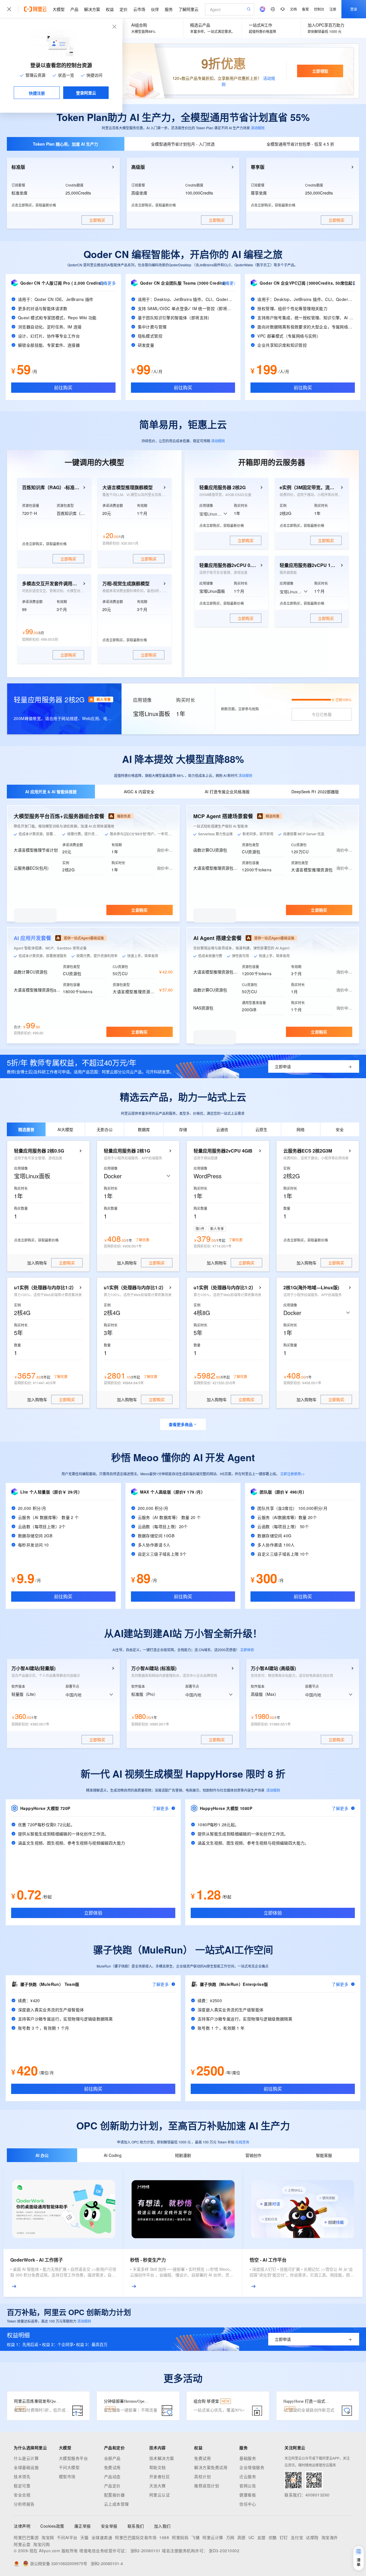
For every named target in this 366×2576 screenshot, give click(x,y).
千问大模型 (69, 2467)
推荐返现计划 (207, 2486)
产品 (74, 9)
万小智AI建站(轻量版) (33, 1668)
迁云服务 (248, 2476)
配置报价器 (115, 2495)
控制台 (319, 9)
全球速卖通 (102, 2537)
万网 (230, 2537)
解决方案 (92, 9)
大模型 (59, 9)
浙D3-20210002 (224, 2551)
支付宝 (297, 2537)
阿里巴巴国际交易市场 (136, 2537)
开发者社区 (160, 2476)
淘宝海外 (330, 2537)
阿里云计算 (213, 2537)
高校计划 (202, 2476)
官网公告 (248, 2486)
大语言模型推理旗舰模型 (128, 487)
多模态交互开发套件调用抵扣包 (51, 584)
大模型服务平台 (73, 2458)
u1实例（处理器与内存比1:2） (45, 1288)
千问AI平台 (67, 2537)
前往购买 (63, 387)
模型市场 (67, 2476)
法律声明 (22, 2526)
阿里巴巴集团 (26, 2537)
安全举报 (109, 2526)
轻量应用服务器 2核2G (222, 487)
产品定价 (112, 2486)
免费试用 (112, 2467)
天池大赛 (158, 2486)
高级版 (138, 167)
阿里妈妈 (180, 2537)
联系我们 (136, 2526)
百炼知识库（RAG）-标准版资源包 (51, 487)
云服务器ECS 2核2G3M (308, 1151)
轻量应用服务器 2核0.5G (39, 1151)
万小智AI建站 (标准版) (154, 1668)
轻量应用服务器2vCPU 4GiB (223, 1151)
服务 (169, 9)
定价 (124, 9)
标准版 (18, 167)
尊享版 (258, 167)
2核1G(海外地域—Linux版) (311, 1288)
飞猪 (195, 2537)
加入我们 (162, 2526)
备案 (305, 9)
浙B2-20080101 (146, 2551)
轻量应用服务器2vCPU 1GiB (309, 565)
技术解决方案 (162, 2458)
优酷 (273, 2537)
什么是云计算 (26, 2458)
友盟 (261, 2537)
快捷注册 (37, 93)
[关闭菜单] (9, 9)
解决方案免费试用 (211, 2467)
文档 (293, 9)
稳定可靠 (22, 2486)
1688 (164, 2537)
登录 (354, 9)
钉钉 (284, 2537)
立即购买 (140, 910)
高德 (241, 2537)
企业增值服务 (252, 2467)
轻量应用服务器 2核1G (127, 1151)
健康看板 (248, 2495)
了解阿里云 (188, 9)
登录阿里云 (86, 93)
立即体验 (247, 1650)
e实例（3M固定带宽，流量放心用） (309, 487)
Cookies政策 (52, 2526)
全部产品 (112, 2458)
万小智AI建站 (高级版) (273, 1668)
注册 (333, 9)
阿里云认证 (160, 2495)
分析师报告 (24, 2504)
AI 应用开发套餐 (32, 938)
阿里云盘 (22, 2544)
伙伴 (155, 9)
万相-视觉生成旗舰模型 (126, 584)
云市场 (139, 9)
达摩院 (312, 2537)
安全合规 (22, 2495)
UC (251, 2537)
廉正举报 (83, 2526)
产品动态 (112, 2476)
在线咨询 (242, 2142)
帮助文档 (158, 2467)
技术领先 (22, 2476)
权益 (110, 9)
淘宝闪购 (41, 2544)
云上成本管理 (117, 2504)
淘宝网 (48, 2537)
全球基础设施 (26, 2467)
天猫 (84, 2537)
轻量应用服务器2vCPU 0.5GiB (228, 565)
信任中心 (248, 2504)
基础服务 (248, 2458)
